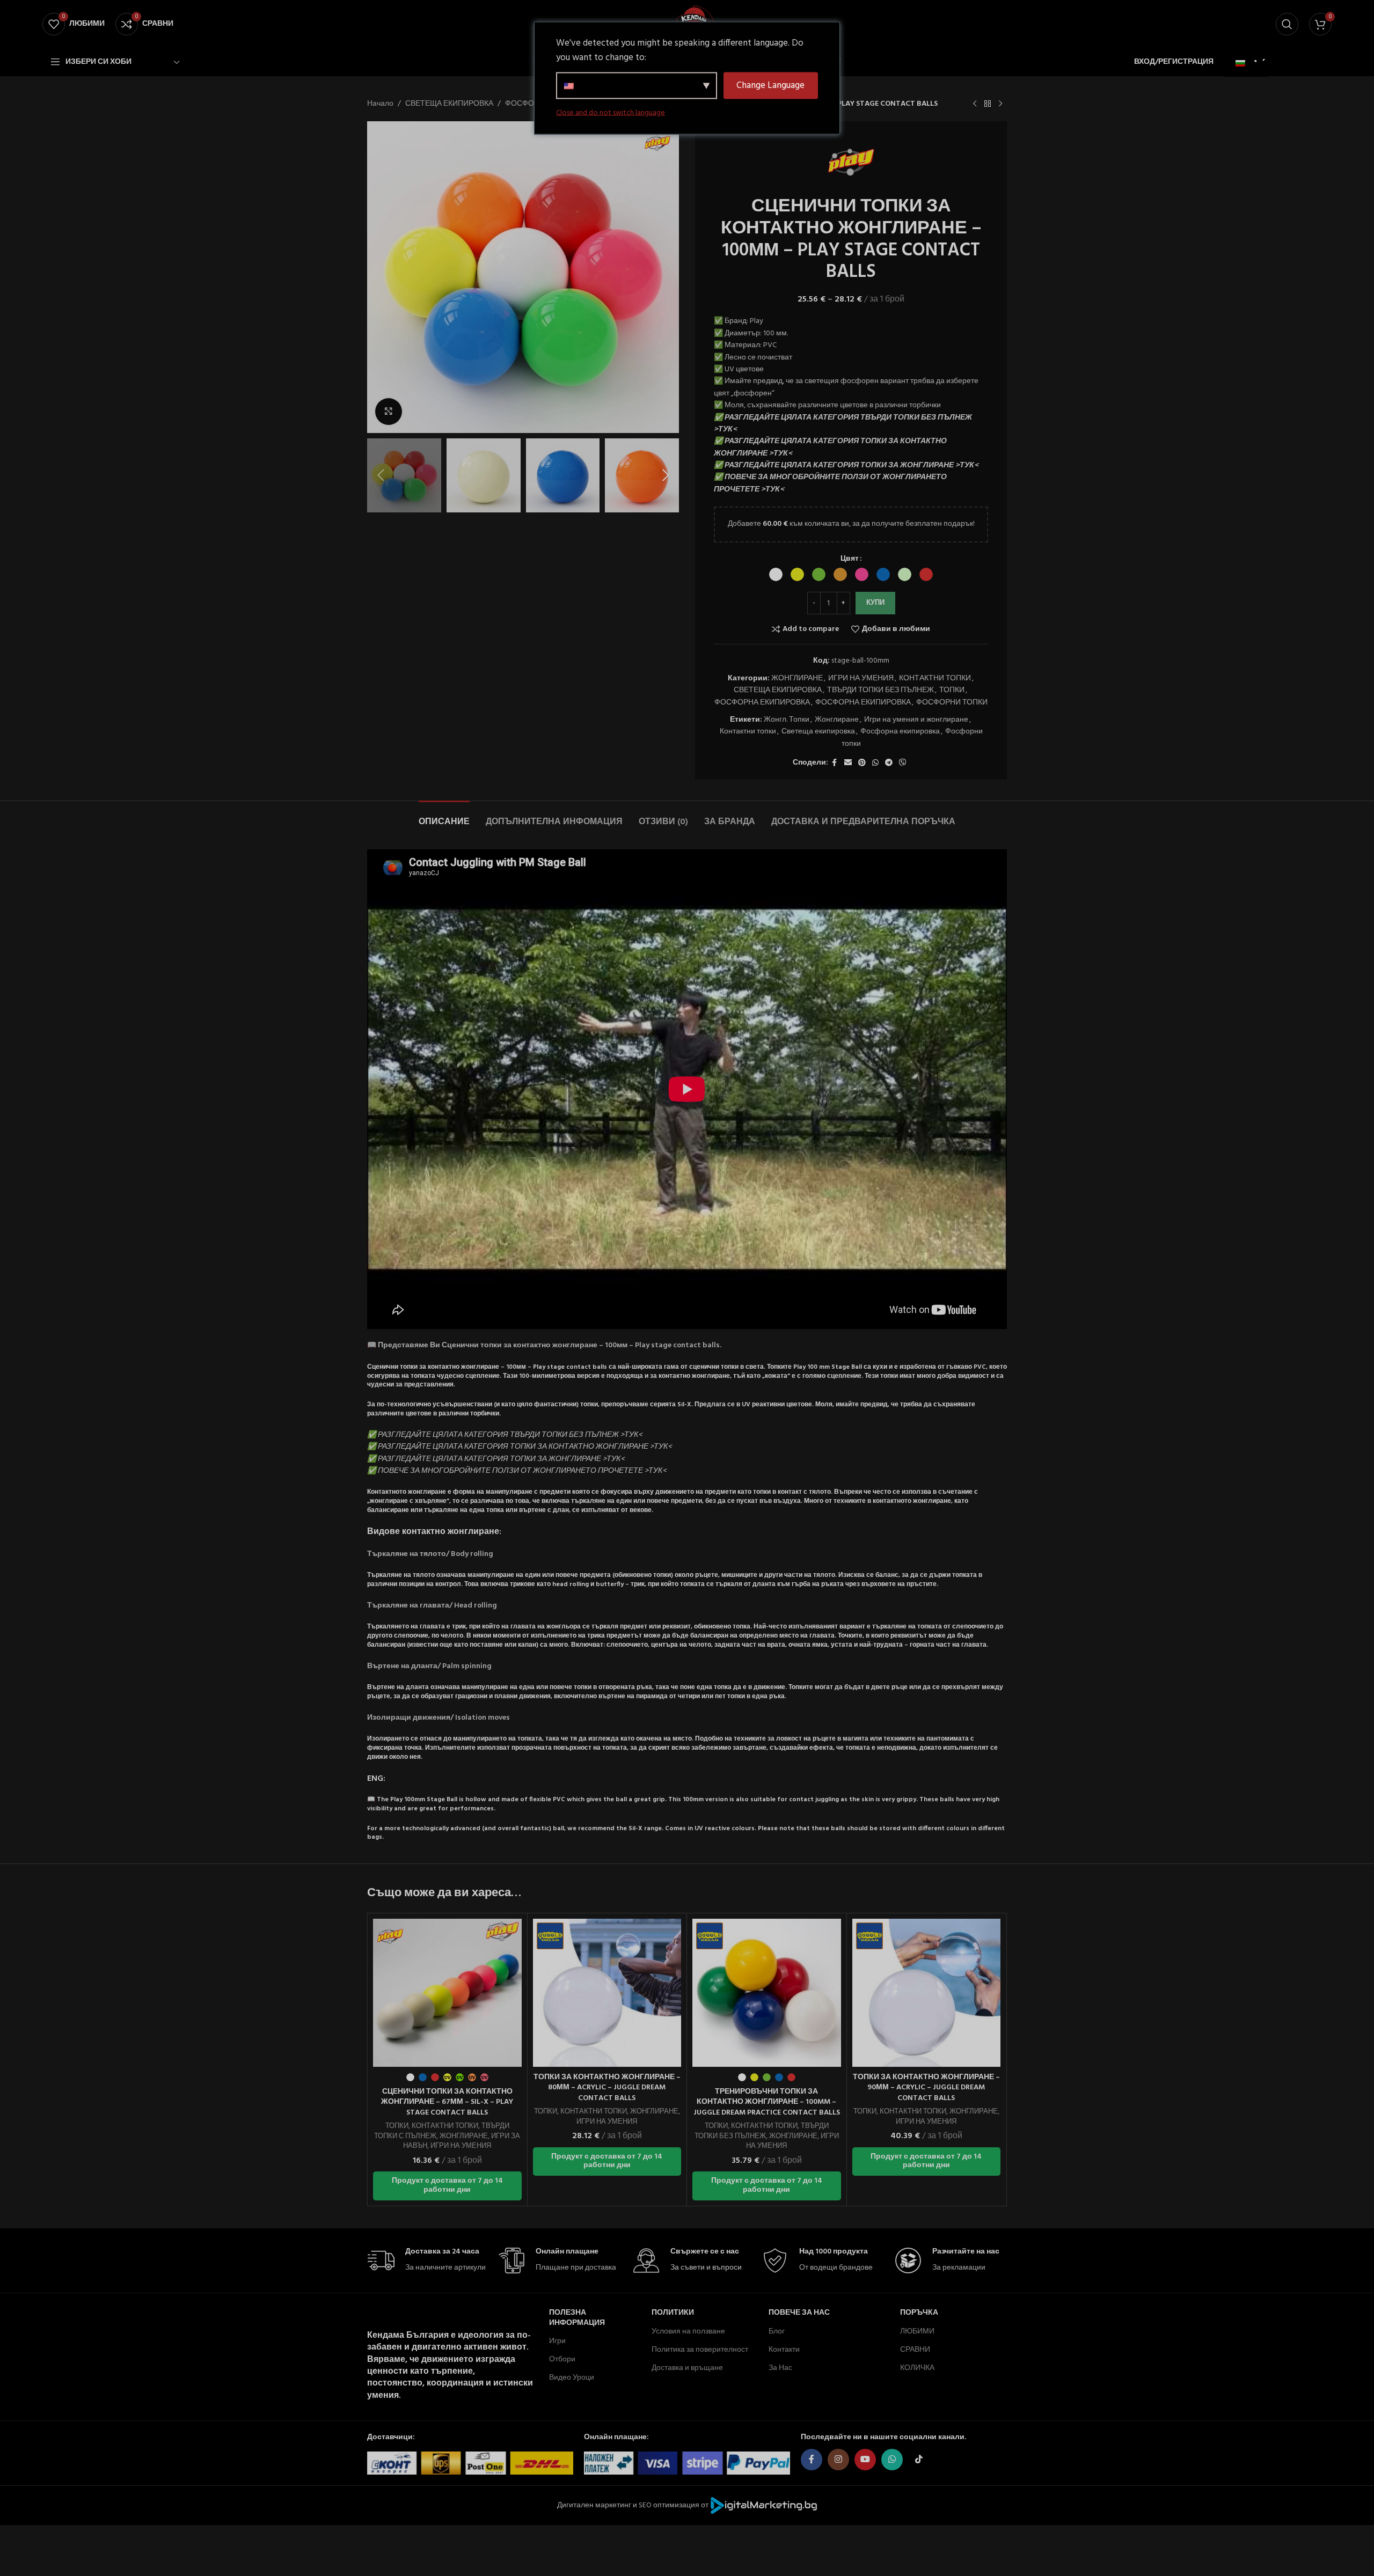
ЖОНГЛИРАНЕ (797, 678)
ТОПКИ (952, 690)
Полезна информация (577, 2318)
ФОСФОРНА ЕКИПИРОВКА (762, 703)
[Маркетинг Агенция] (764, 2505)
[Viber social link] (903, 763)
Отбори (562, 2360)
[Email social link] (848, 763)
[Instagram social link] (838, 2460)
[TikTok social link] (919, 2460)
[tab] (444, 817)
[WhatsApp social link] (875, 763)
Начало (380, 104)
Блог (777, 2332)
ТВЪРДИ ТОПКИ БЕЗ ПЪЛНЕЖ (880, 690)
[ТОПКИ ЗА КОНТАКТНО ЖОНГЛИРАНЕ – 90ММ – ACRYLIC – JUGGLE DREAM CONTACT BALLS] (927, 1993)
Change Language (770, 86)
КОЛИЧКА (917, 2368)
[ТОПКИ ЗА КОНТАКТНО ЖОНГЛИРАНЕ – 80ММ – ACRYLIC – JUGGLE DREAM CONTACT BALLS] (607, 1993)
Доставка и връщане (687, 2368)
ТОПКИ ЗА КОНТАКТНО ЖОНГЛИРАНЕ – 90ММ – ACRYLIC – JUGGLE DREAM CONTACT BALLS (926, 2088)
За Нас (780, 2368)
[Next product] (1000, 104)
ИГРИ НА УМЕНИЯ (861, 678)
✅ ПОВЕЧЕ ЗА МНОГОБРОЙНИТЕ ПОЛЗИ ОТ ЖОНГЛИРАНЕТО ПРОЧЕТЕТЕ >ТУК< (830, 483)
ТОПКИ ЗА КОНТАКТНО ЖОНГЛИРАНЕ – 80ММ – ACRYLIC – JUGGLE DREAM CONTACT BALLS (607, 2088)
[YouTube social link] (865, 2460)
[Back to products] (988, 104)
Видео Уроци (572, 2378)
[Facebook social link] (835, 763)
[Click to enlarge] (389, 412)
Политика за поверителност (700, 2350)
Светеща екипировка (818, 732)
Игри (557, 2341)
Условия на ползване (688, 2332)
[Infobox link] (427, 2261)
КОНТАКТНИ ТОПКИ (935, 678)
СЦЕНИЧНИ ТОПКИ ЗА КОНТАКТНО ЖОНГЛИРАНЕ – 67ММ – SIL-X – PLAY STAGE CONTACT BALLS (447, 2102)
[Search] (1287, 24)
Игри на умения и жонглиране (916, 720)
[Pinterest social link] (862, 763)
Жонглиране (837, 720)
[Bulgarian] (1245, 64)
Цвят (850, 559)
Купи (875, 603)
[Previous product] (975, 104)
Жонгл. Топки (787, 720)
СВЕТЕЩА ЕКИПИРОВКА (449, 104)
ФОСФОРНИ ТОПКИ (952, 703)
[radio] (776, 574)
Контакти (784, 2350)
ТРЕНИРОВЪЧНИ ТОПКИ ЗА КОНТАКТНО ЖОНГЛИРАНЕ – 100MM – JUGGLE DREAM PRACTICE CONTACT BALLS (767, 2102)
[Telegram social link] (889, 763)
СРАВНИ (915, 2350)
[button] (381, 475)
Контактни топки (748, 732)
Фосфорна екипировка (900, 732)
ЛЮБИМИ (917, 2332)
